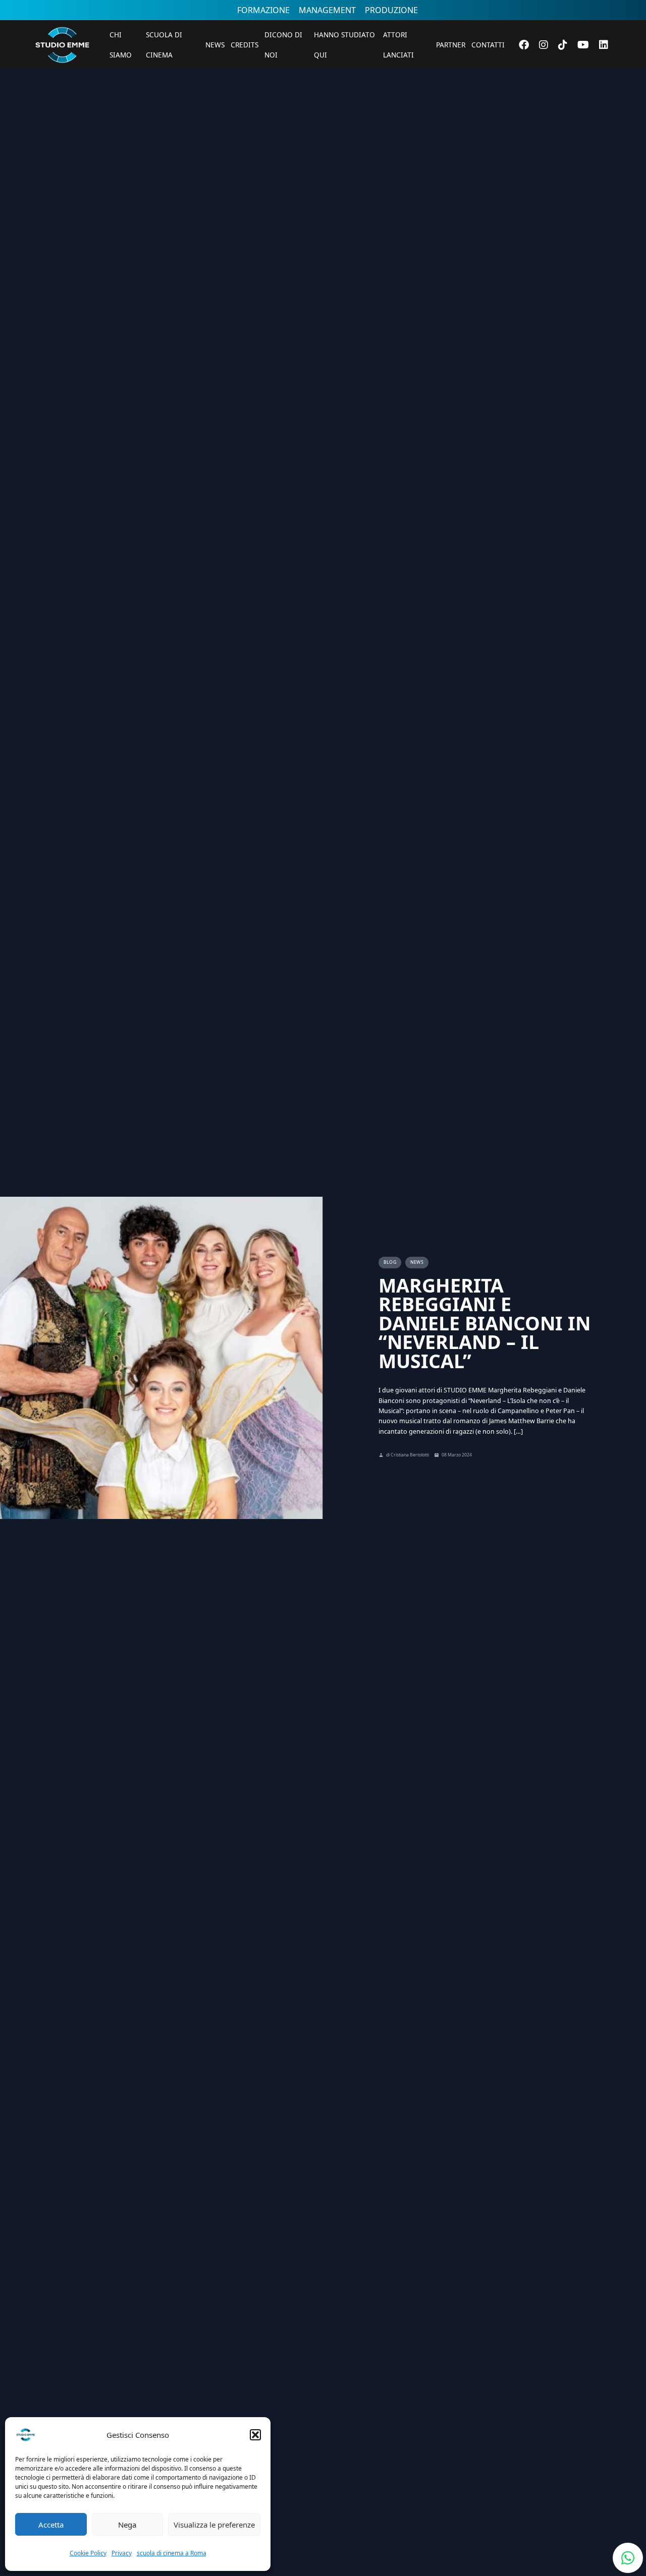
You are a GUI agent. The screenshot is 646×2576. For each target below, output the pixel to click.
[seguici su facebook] (524, 45)
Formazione (263, 10)
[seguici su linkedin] (604, 45)
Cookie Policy (88, 2553)
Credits (245, 45)
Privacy (122, 2553)
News (215, 45)
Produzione (391, 10)
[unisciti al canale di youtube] (583, 45)
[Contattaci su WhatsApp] (628, 2558)
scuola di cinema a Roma (172, 2553)
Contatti (488, 45)
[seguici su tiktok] (563, 45)
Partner (451, 45)
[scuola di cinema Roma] (62, 76)
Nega (127, 2525)
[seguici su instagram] (544, 45)
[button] (255, 2435)
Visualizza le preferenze (214, 2525)
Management (327, 10)
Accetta (51, 2525)
